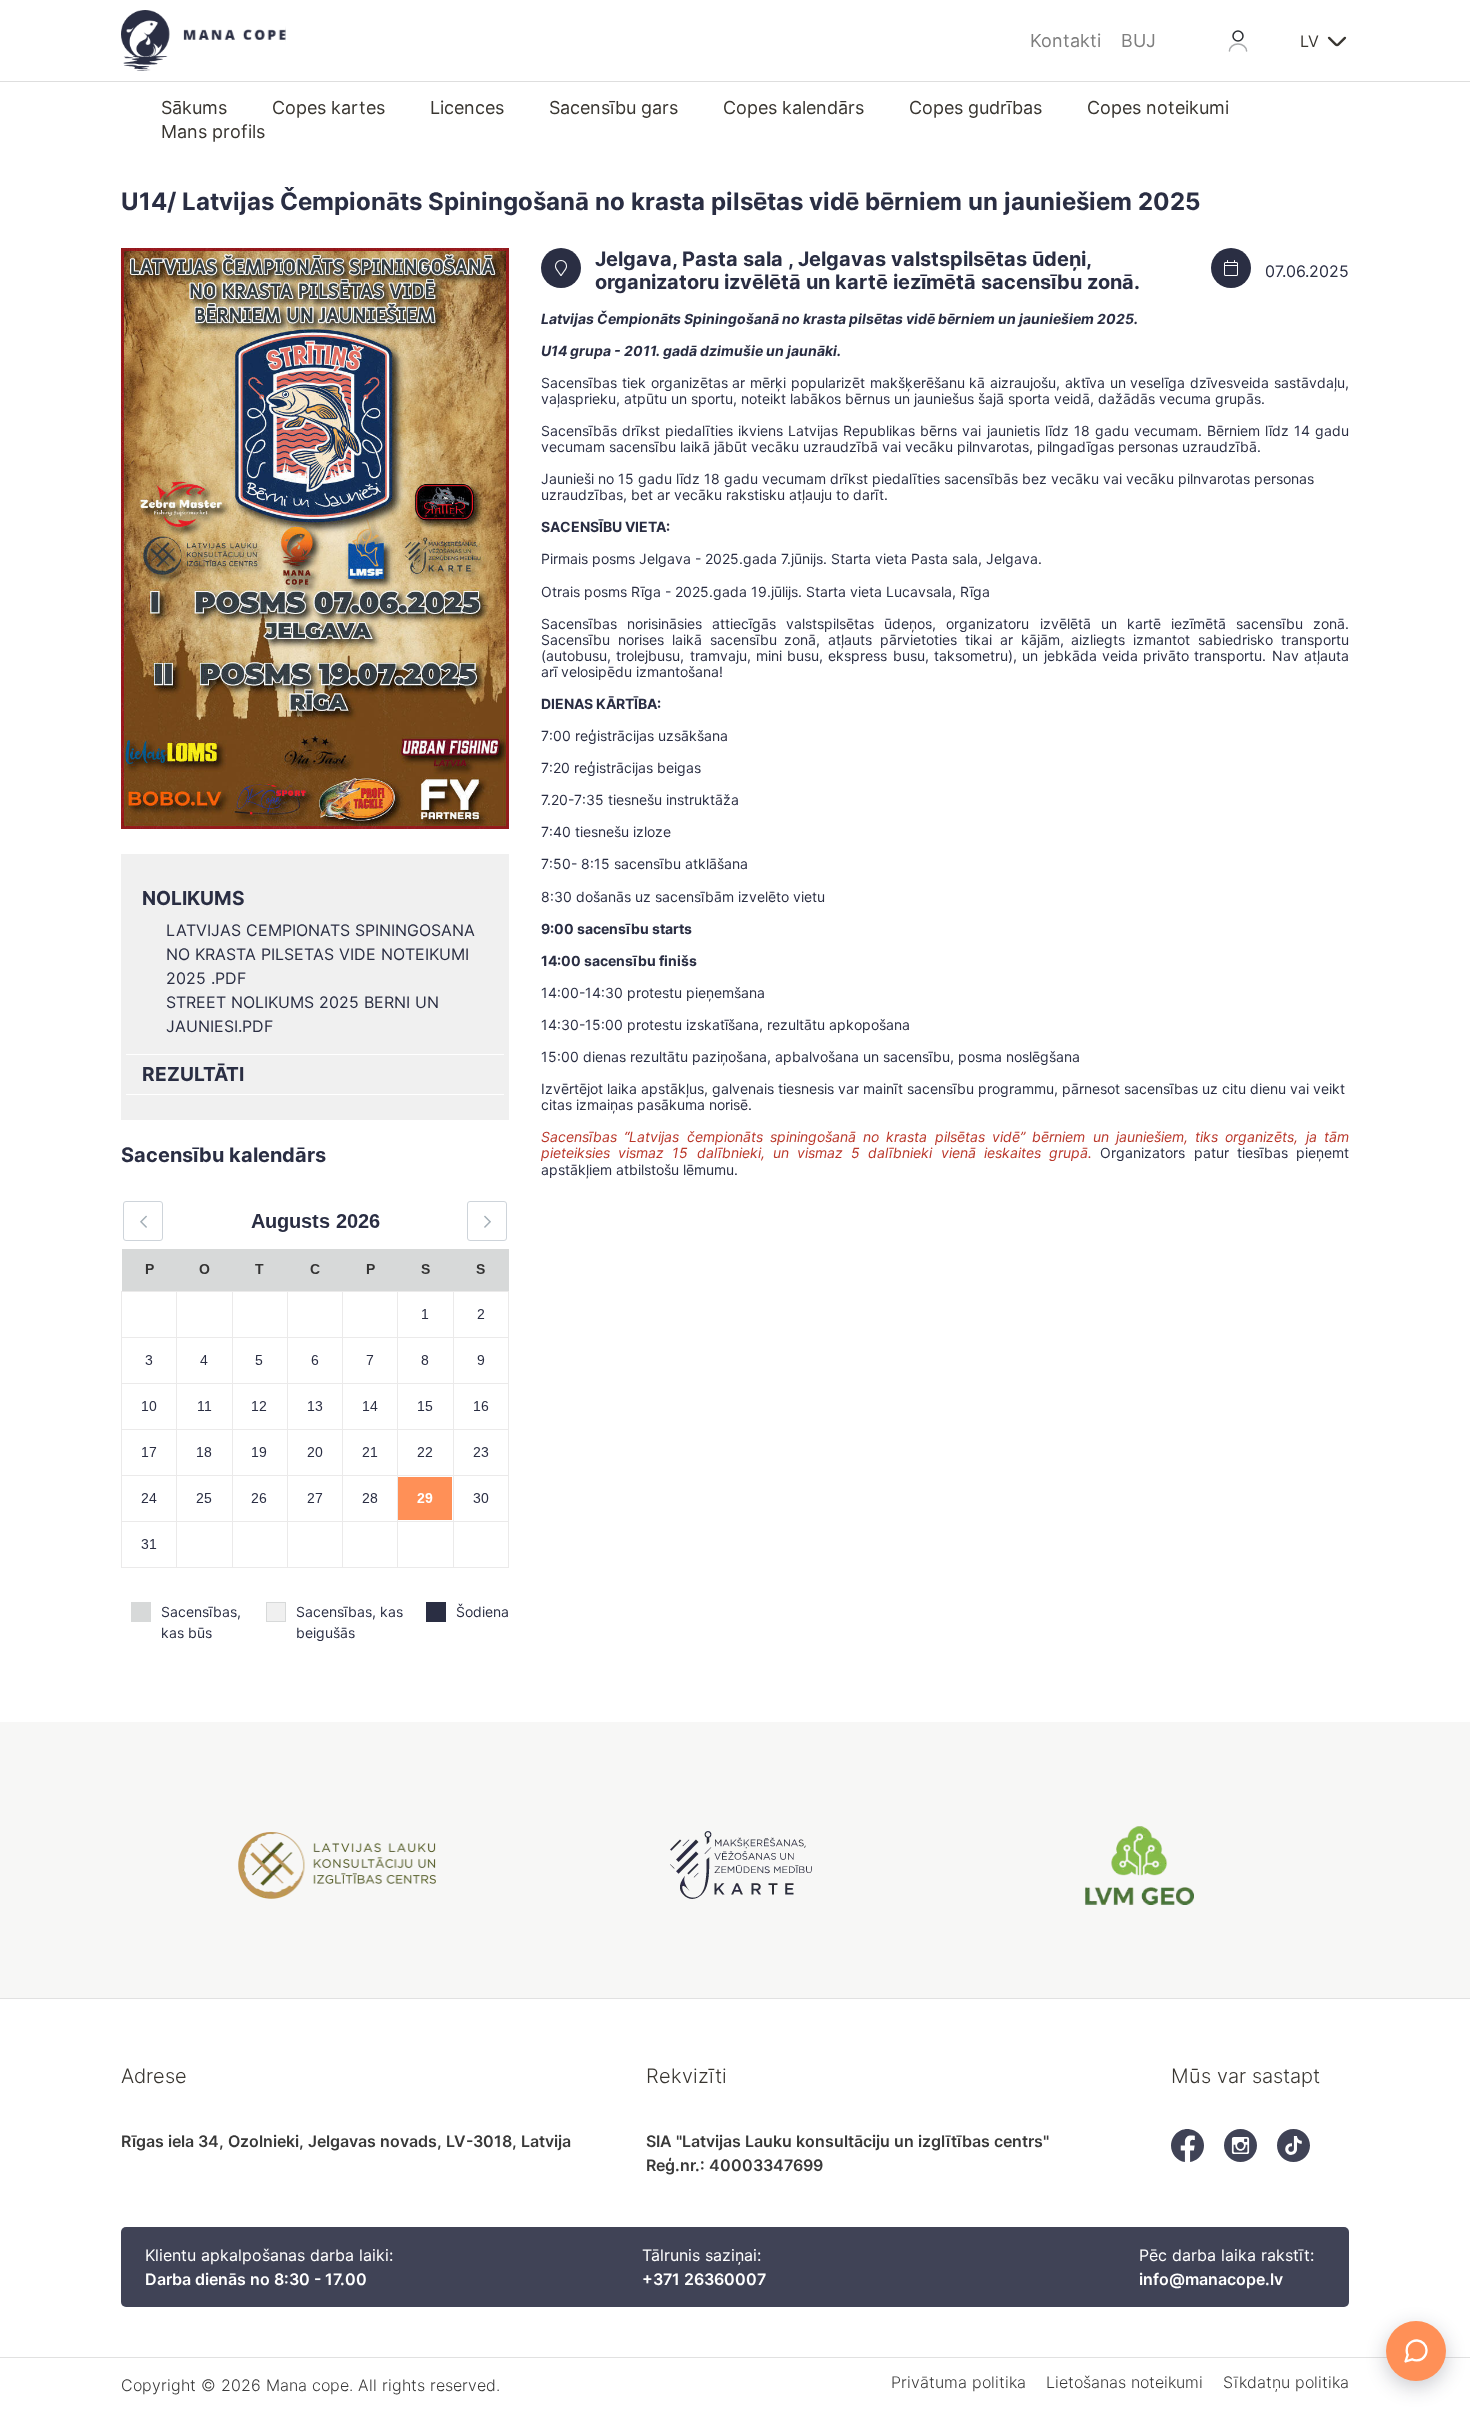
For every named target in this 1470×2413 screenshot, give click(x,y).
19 (259, 1452)
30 (481, 1498)
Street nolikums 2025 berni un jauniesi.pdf (302, 1014)
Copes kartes (328, 107)
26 (259, 1498)
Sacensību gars (613, 107)
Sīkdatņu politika (1286, 2382)
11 (204, 1406)
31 (149, 1544)
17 (149, 1452)
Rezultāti (193, 1074)
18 (204, 1452)
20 (315, 1452)
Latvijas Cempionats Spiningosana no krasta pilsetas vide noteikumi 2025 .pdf (320, 954)
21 (370, 1452)
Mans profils (213, 131)
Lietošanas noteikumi (1124, 2382)
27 (315, 1498)
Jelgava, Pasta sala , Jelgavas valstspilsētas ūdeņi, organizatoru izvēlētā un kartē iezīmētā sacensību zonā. (867, 271)
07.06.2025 (1307, 271)
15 (425, 1406)
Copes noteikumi (1158, 107)
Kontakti (1065, 40)
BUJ (1138, 40)
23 (481, 1452)
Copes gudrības (975, 107)
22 (425, 1452)
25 (204, 1498)
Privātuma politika (958, 2382)
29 (425, 1498)
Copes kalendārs (793, 107)
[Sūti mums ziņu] (1416, 2351)
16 (481, 1406)
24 (149, 1498)
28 (370, 1498)
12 (259, 1406)
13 (315, 1406)
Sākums (194, 107)
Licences (467, 107)
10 (149, 1406)
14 (370, 1406)
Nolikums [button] (193, 898)
